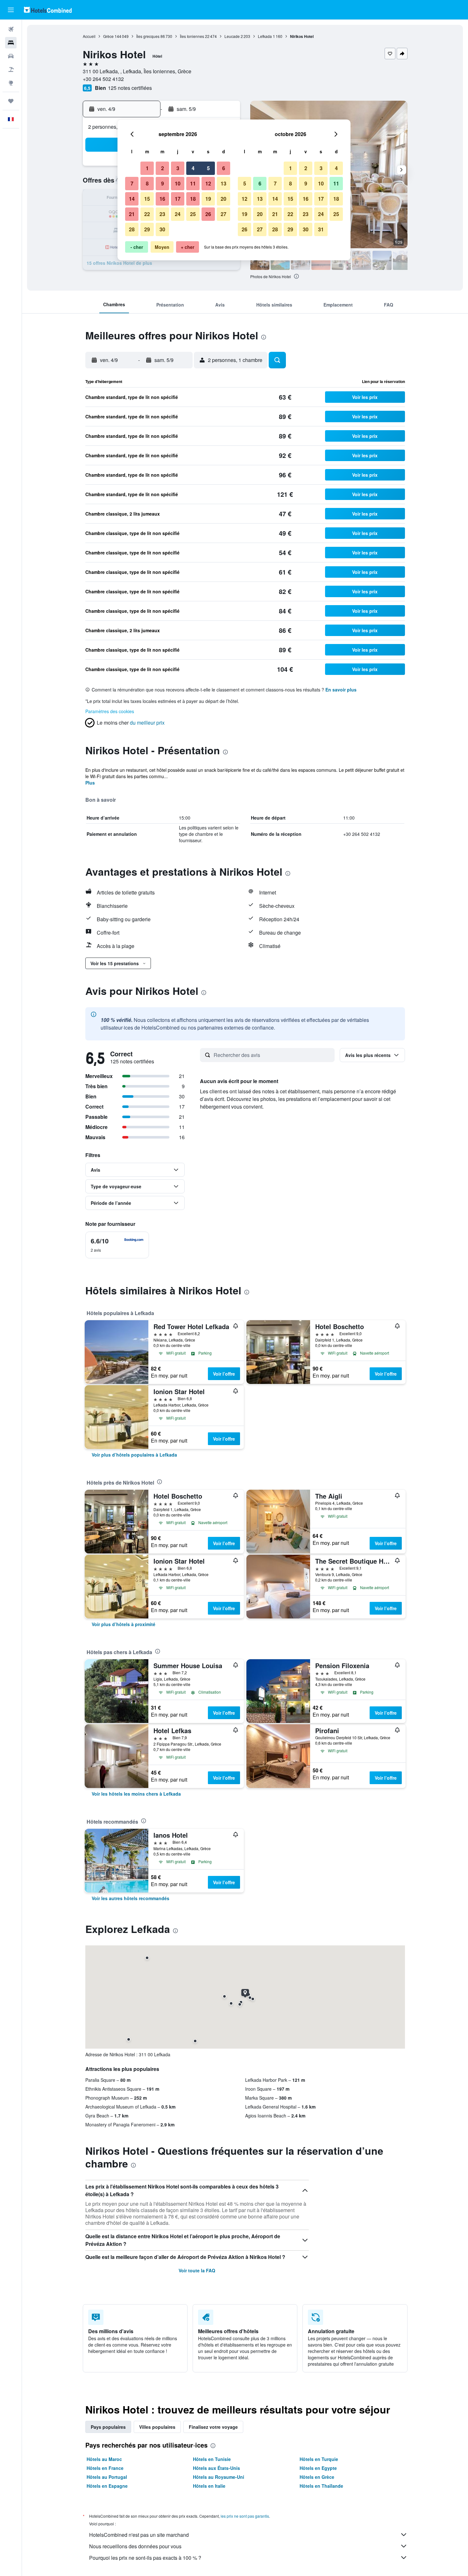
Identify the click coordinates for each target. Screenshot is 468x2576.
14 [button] (132, 199)
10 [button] (178, 183)
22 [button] (147, 214)
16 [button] (162, 199)
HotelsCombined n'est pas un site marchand (139, 2535)
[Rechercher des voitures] (11, 56)
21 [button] (132, 214)
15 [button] (147, 199)
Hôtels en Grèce (317, 2477)
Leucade (232, 36)
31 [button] (321, 229)
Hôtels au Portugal (107, 2477)
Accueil (89, 36)
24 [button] (178, 214)
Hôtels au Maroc (104, 2459)
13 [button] (223, 183)
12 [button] (208, 183)
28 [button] (132, 229)
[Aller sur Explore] (11, 83)
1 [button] (147, 168)
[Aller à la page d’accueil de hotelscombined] (48, 10)
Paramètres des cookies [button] (110, 711)
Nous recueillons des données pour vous (135, 2546)
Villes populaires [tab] (157, 2427)
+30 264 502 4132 (103, 79)
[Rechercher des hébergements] (11, 43)
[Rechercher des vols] (11, 29)
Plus (90, 783)
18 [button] (193, 199)
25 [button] (193, 214)
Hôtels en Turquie (319, 2459)
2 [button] (163, 168)
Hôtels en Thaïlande (321, 2486)
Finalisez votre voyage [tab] (213, 2427)
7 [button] (132, 183)
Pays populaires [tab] (108, 2427)
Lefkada (265, 36)
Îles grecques (148, 36)
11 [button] (193, 183)
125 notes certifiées (130, 88)
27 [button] (223, 214)
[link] (134, 1455)
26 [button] (208, 214)
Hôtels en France (105, 2468)
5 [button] (208, 168)
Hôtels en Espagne (107, 2486)
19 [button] (208, 199)
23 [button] (162, 214)
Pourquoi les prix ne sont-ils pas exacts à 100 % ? (145, 2558)
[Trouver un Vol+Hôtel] (11, 69)
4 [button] (193, 168)
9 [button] (163, 183)
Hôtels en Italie (209, 2486)
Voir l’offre (224, 1374)
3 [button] (178, 168)
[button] (11, 10)
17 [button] (178, 199)
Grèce (108, 36)
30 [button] (162, 229)
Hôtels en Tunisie (212, 2459)
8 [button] (147, 183)
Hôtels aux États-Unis (216, 2468)
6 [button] (224, 168)
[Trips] (11, 101)
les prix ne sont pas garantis (245, 2516)
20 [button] (223, 199)
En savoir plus (341, 690)
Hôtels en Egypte (318, 2468)
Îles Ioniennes (192, 36)
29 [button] (147, 229)
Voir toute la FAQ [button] (197, 2270)
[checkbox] (117, 1245)
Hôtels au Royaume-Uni (219, 2477)
